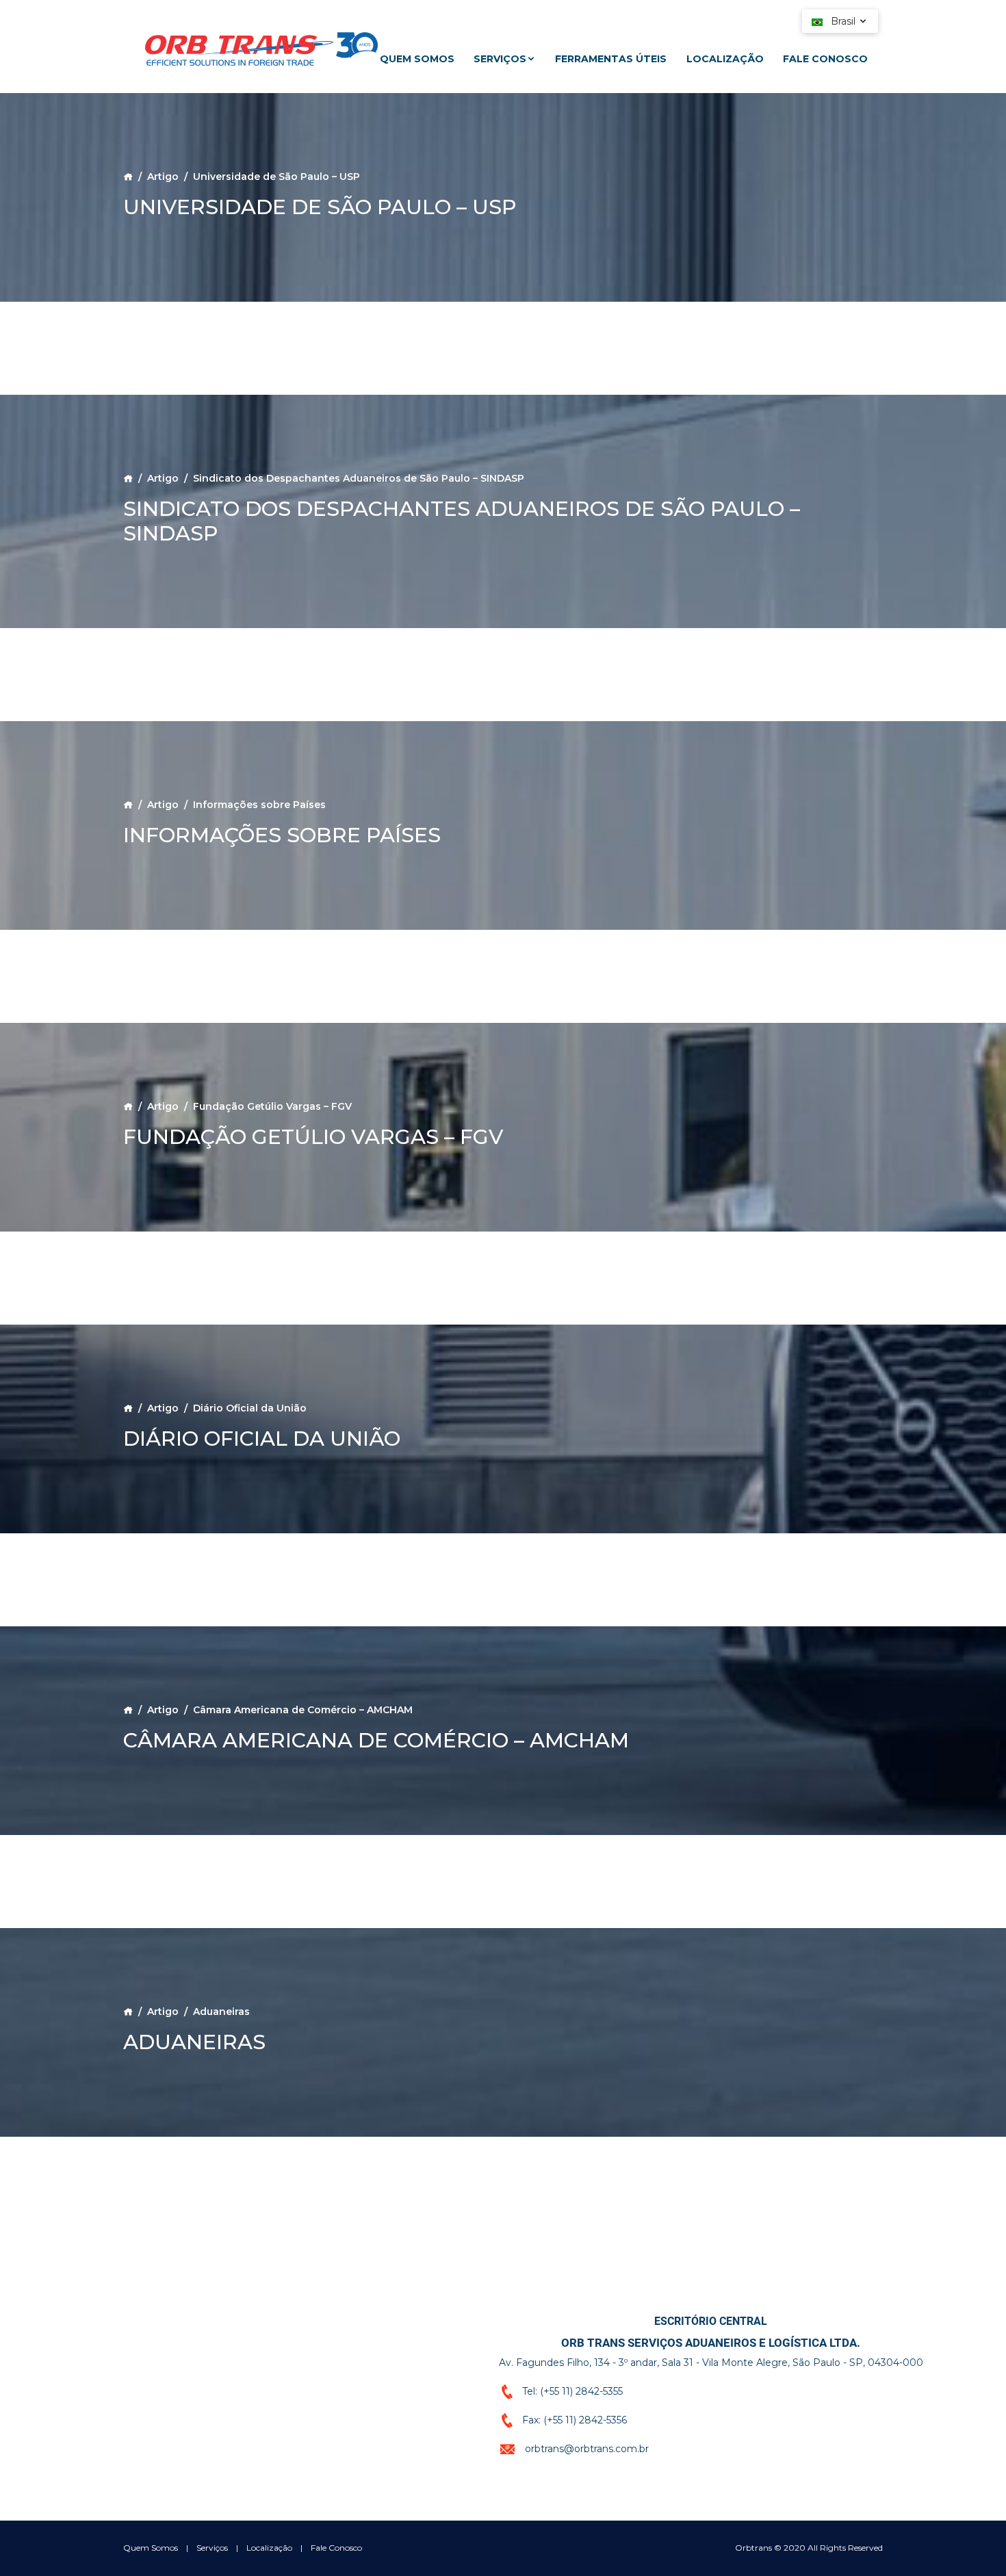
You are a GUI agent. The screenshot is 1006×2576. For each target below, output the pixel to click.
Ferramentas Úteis (611, 59)
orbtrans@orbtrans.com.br (587, 2448)
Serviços (500, 59)
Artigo (163, 177)
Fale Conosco (825, 59)
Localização (725, 59)
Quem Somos (417, 59)
